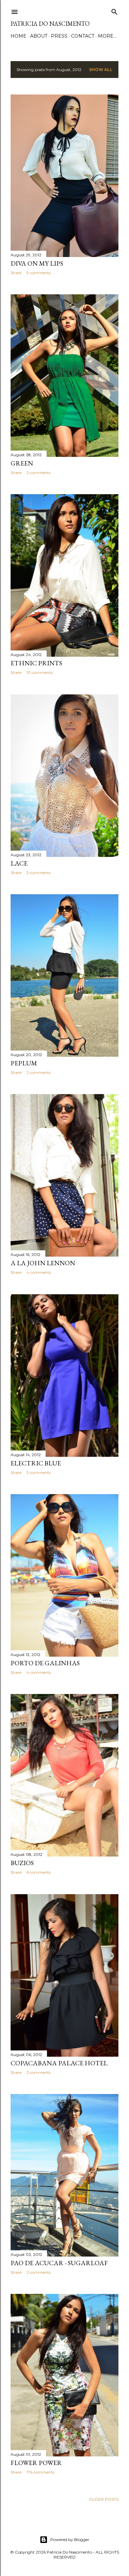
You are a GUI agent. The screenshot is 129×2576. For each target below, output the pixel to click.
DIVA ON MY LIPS (37, 263)
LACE (19, 863)
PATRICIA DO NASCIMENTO (50, 24)
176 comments (40, 2472)
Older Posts (104, 2499)
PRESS (59, 36)
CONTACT (83, 36)
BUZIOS (22, 1863)
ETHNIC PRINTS (36, 663)
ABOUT (39, 36)
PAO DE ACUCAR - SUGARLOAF (59, 2263)
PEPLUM (24, 1063)
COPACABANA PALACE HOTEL (59, 2063)
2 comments (39, 1072)
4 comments (39, 1272)
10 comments (40, 672)
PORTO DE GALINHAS (45, 1663)
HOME (19, 36)
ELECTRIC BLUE (36, 1463)
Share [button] (16, 273)
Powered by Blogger (70, 2539)
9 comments (39, 273)
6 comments (39, 1872)
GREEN (22, 463)
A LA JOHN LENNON (43, 1263)
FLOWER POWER (36, 2463)
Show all (101, 70)
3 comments (39, 473)
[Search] (114, 10)
